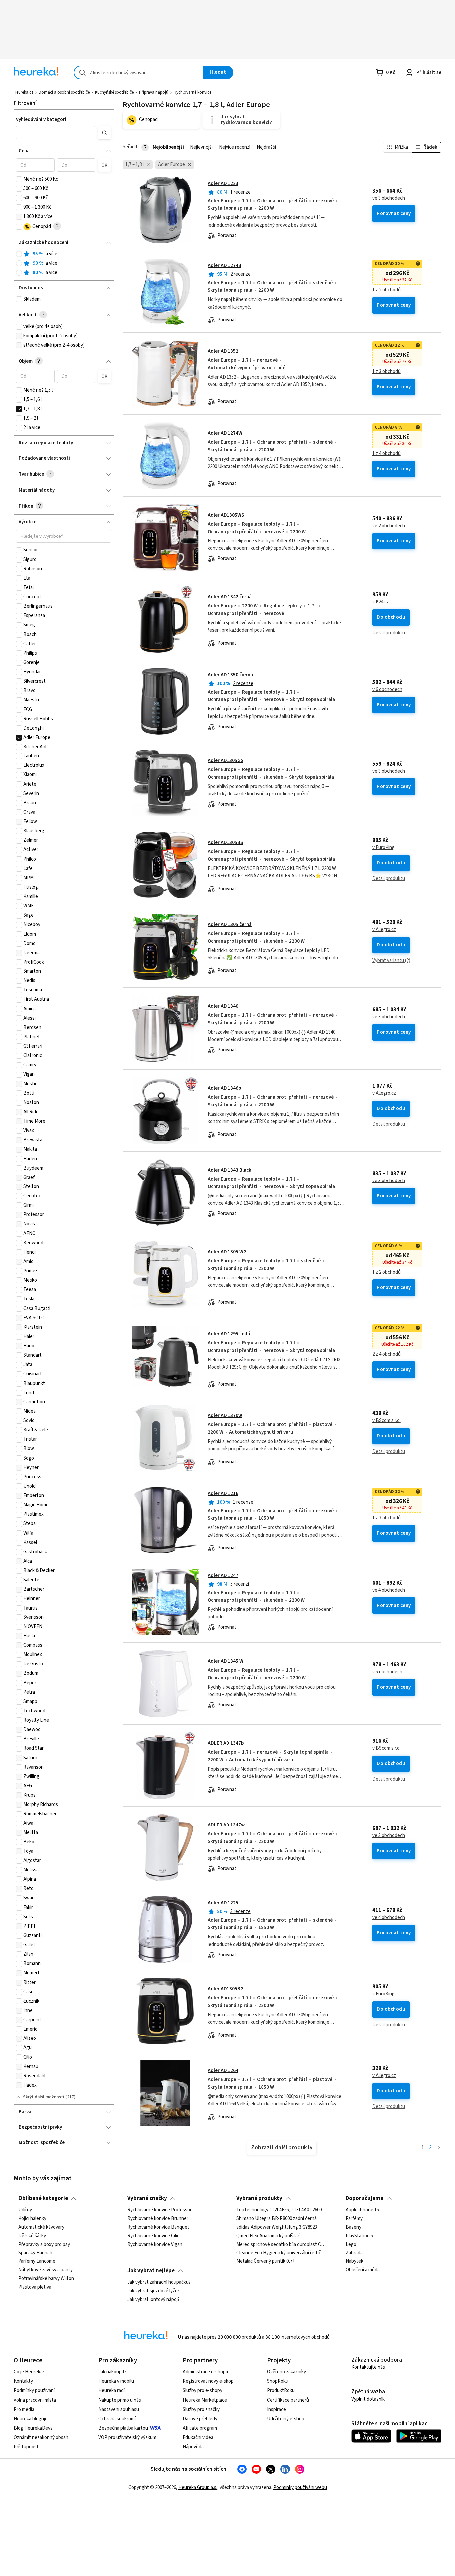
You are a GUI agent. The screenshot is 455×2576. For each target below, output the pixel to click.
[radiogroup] (63, 263)
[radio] (19, 254)
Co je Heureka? (29, 2372)
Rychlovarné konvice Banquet (158, 2227)
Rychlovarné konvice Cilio (153, 2236)
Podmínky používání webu (300, 2488)
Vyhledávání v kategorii (42, 120)
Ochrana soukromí (117, 2419)
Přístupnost (26, 2447)
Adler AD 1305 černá (230, 924)
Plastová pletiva (35, 2287)
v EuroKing (384, 848)
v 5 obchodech (387, 1672)
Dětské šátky (32, 2236)
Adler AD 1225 (223, 1903)
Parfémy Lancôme (37, 2262)
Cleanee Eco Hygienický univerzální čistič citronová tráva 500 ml (282, 2253)
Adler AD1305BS (225, 843)
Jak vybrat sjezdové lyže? (153, 2291)
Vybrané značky (147, 2198)
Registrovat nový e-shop (208, 2381)
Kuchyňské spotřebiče (114, 92)
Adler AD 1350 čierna (230, 675)
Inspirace (277, 2409)
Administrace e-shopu (205, 2372)
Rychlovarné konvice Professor (159, 2210)
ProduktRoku (281, 2390)
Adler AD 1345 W (226, 1661)
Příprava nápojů (154, 92)
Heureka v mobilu (116, 2381)
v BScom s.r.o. (387, 1421)
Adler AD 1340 (223, 1006)
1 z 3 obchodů (387, 372)
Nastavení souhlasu (119, 2409)
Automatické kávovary (41, 2227)
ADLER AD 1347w (226, 1825)
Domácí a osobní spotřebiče (64, 92)
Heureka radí (111, 2390)
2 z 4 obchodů (387, 1354)
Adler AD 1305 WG (227, 1252)
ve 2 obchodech (389, 526)
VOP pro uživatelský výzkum (127, 2437)
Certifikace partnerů (288, 2400)
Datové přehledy (200, 2419)
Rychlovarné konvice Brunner (158, 2219)
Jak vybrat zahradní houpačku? (159, 2282)
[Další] (439, 2148)
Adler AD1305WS (226, 515)
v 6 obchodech (387, 690)
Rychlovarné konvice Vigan (155, 2245)
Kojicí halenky (32, 2219)
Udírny (25, 2210)
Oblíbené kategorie (43, 2198)
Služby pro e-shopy (202, 2390)
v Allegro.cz (384, 930)
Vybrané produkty (259, 2198)
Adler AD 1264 (223, 2071)
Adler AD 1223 (223, 184)
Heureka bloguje (31, 2419)
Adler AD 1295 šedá (229, 1334)
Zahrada (354, 2253)
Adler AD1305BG (226, 1989)
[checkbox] (19, 179)
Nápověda (193, 2447)
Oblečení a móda (363, 2270)
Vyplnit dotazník (368, 2399)
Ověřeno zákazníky (287, 2372)
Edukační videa (198, 2437)
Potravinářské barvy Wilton (46, 2279)
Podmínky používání (34, 2390)
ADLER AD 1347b (226, 1743)
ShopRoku (278, 2381)
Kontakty (23, 2381)
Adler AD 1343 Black (229, 1170)
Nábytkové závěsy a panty (45, 2270)
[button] (56, 133)
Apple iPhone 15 (362, 2210)
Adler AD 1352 (223, 351)
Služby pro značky (201, 2409)
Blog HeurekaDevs (33, 2428)
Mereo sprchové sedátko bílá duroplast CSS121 (282, 2245)
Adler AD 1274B (225, 265)
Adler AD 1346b (224, 1088)
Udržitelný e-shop (286, 2419)
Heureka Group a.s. (198, 2488)
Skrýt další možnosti (44, 2097)
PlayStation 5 (359, 2236)
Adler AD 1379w (225, 1416)
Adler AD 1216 (223, 1494)
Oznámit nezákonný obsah (41, 2437)
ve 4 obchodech (389, 1590)
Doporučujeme (365, 2198)
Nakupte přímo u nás (120, 2400)
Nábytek (355, 2262)
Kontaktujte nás (368, 2367)
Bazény (354, 2227)
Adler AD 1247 (223, 1575)
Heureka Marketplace (205, 2400)
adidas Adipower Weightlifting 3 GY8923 (277, 2227)
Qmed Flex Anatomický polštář (268, 2236)
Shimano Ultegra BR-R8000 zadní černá (277, 2219)
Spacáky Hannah (35, 2253)
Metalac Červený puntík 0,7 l (265, 2262)
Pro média (24, 2409)
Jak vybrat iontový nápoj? (153, 2300)
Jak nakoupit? (112, 2372)
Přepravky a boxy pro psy (44, 2245)
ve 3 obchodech (389, 198)
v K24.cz (381, 602)
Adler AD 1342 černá (230, 597)
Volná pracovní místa (35, 2400)
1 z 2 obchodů (387, 290)
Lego (351, 2245)
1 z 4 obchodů (387, 454)
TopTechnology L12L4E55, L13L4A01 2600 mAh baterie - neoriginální (282, 2210)
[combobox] (139, 72)
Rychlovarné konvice (192, 92)
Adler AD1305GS (226, 761)
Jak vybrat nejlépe (151, 2271)
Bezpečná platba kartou (123, 2428)
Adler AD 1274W (225, 433)
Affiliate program (200, 2428)
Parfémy (354, 2219)
